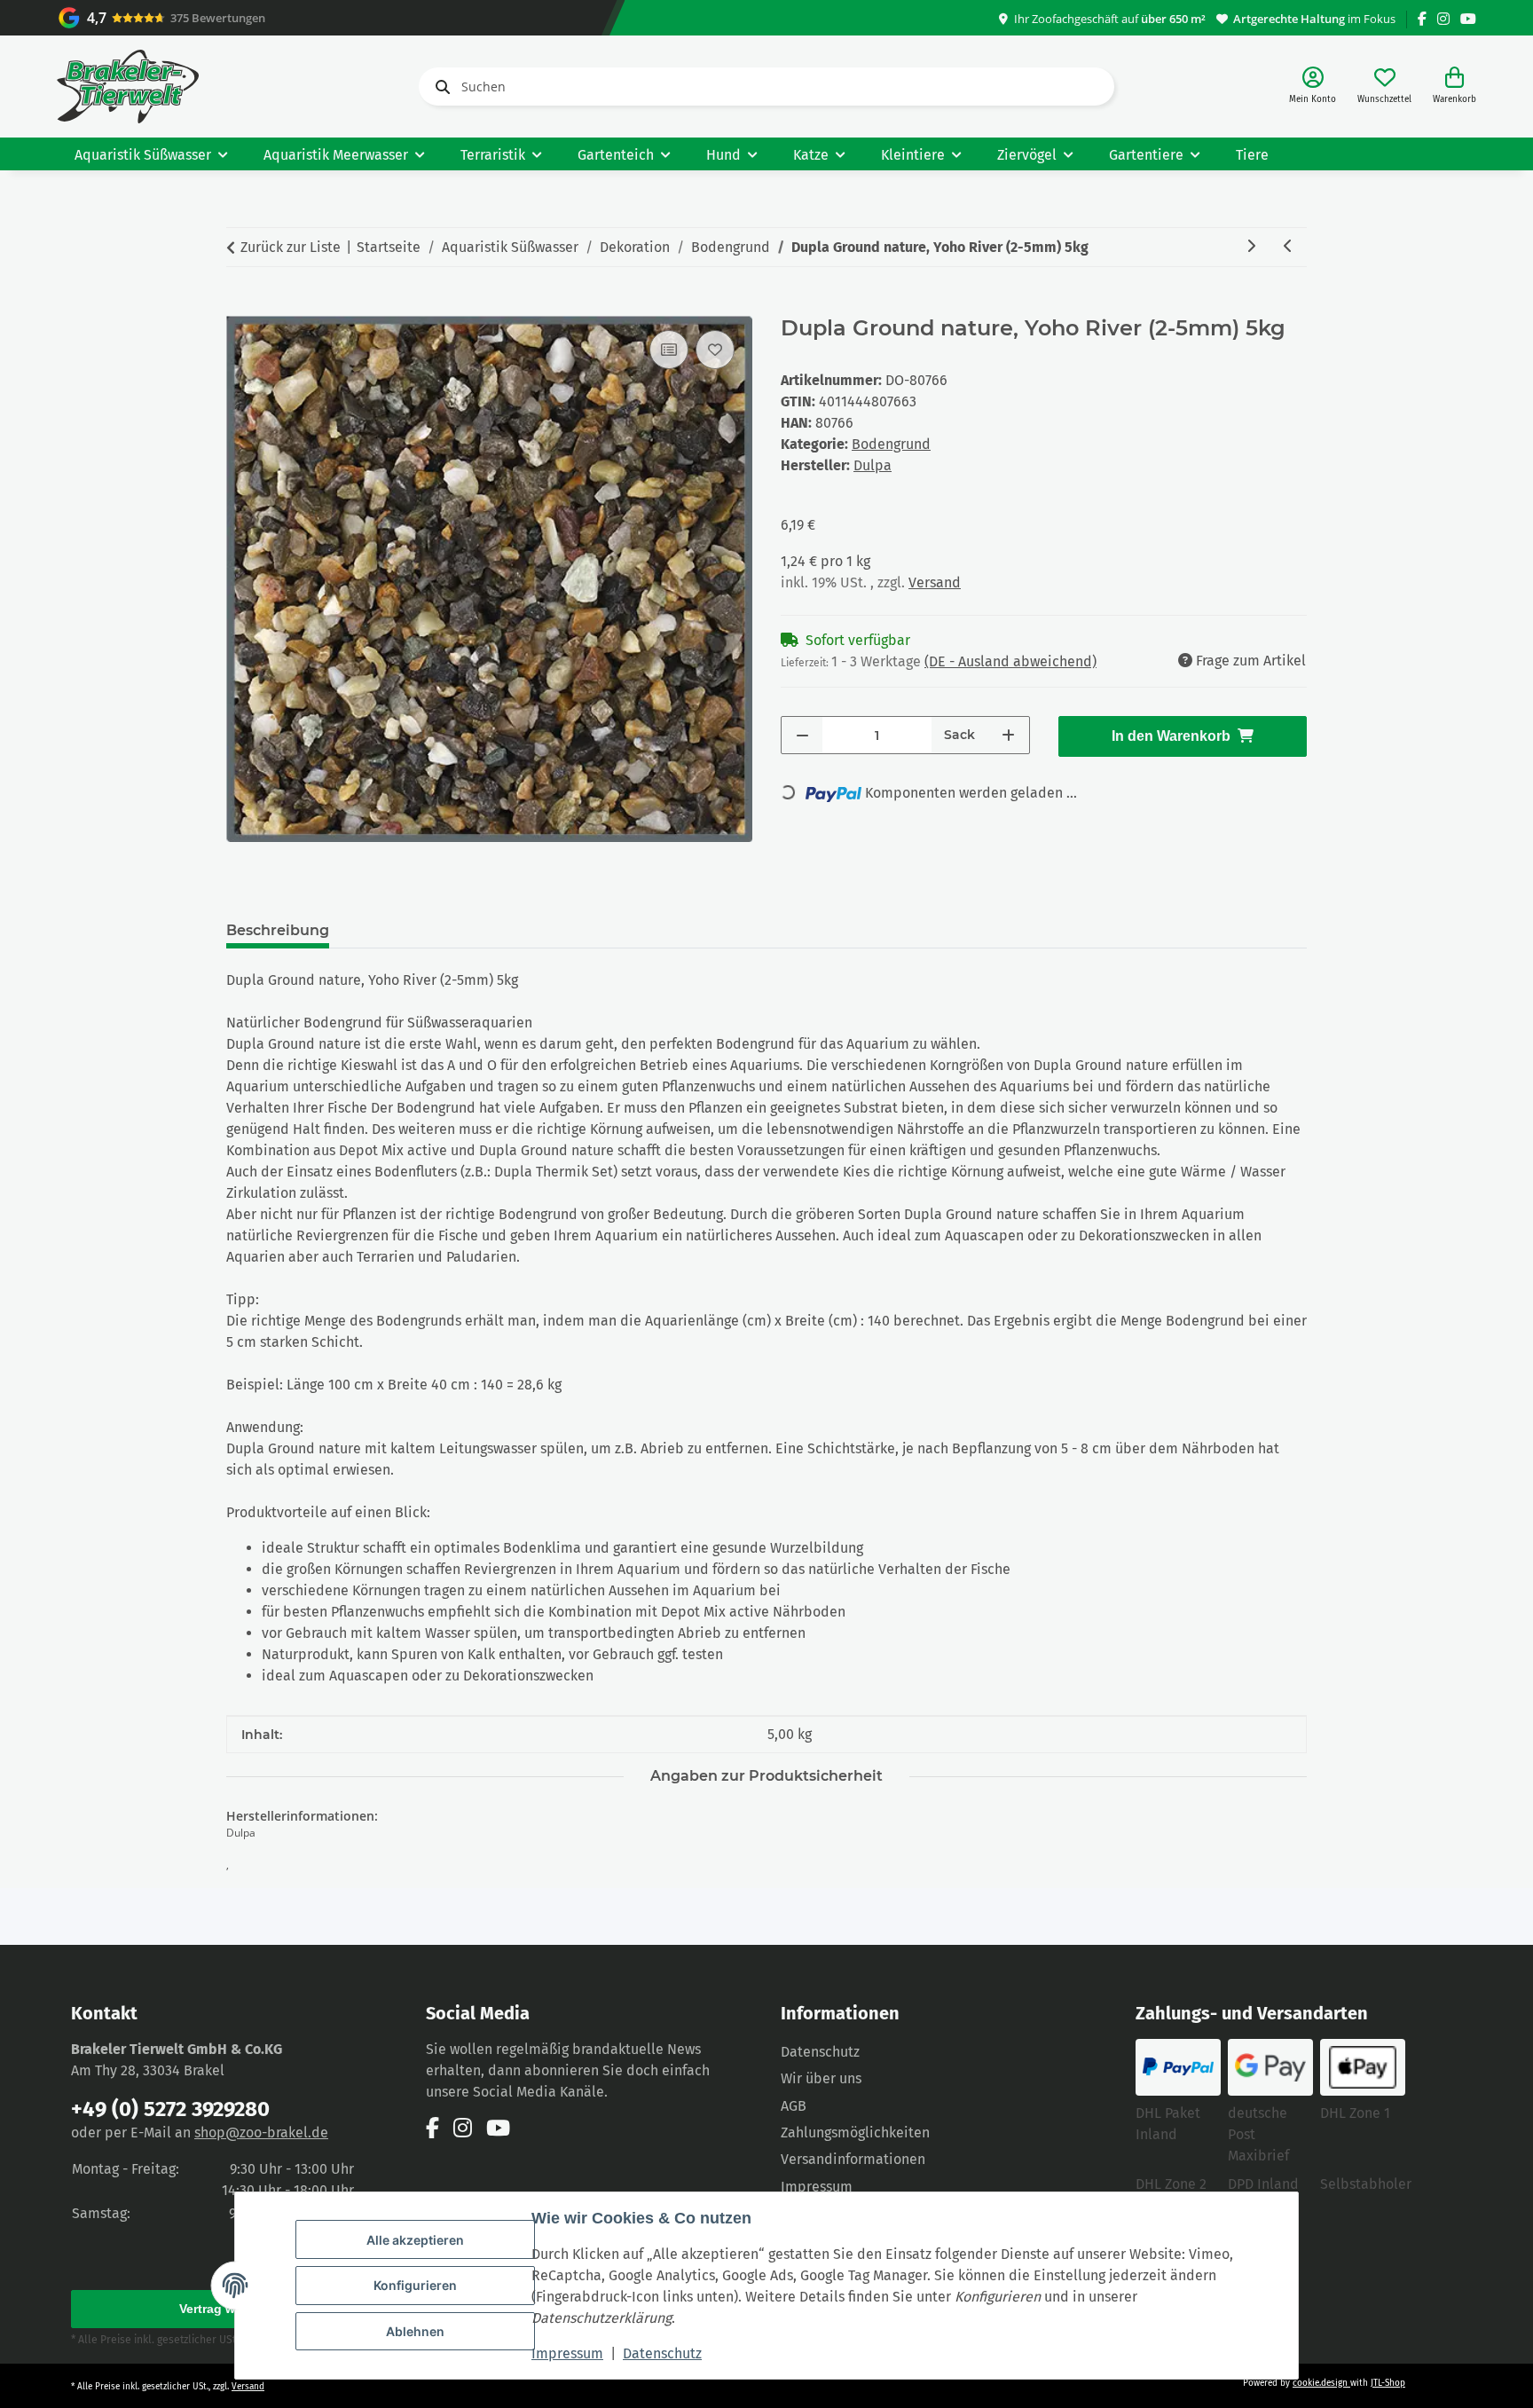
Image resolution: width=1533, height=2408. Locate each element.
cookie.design (1321, 2383)
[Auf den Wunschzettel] (715, 350)
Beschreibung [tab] (278, 930)
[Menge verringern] (802, 735)
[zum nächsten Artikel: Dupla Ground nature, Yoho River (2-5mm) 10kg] (1251, 247)
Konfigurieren (415, 2285)
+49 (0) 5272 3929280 (170, 2109)
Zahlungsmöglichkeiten (855, 2133)
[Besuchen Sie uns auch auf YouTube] (1468, 19)
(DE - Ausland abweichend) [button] (1010, 661)
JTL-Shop (1388, 2383)
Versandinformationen (853, 2159)
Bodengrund (891, 444)
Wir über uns (821, 2078)
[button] (1313, 87)
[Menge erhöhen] (1008, 735)
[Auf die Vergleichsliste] (669, 350)
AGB (794, 2106)
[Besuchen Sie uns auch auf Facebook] (1422, 19)
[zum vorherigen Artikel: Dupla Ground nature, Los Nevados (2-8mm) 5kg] (1288, 247)
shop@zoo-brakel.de (261, 2133)
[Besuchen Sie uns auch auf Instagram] (1443, 19)
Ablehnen (415, 2331)
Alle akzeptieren (415, 2240)
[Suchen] (439, 87)
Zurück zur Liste (291, 247)
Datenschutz (662, 2353)
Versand (935, 582)
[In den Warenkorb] (240, 306)
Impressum (567, 2353)
